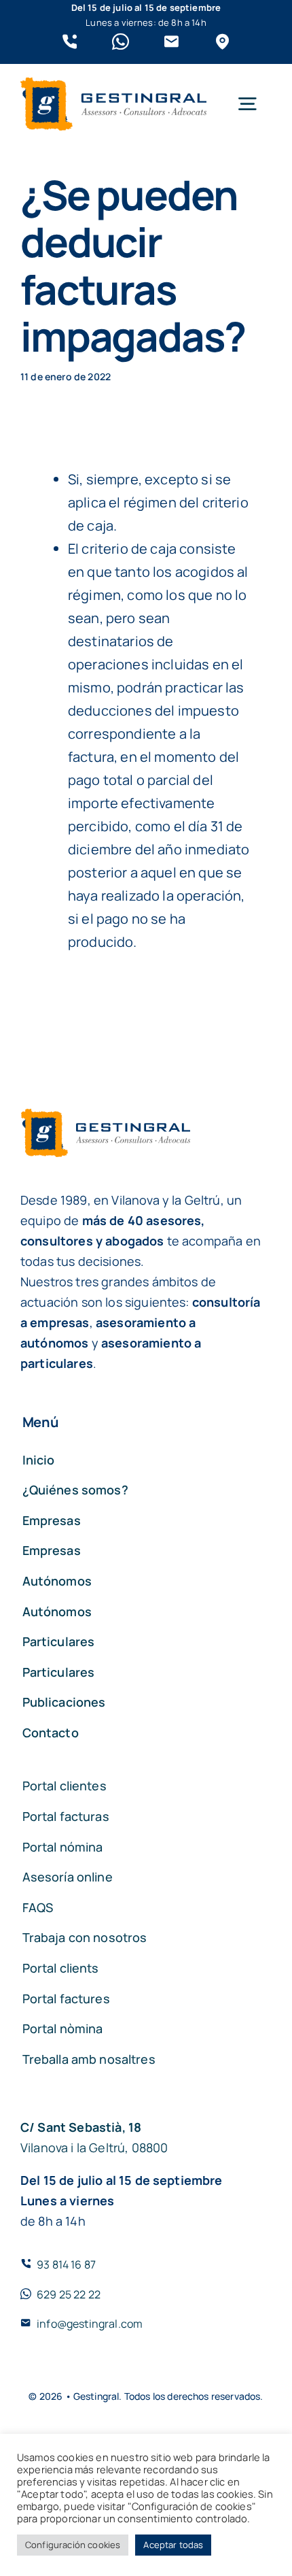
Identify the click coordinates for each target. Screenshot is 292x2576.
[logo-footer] (113, 84)
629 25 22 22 (69, 2294)
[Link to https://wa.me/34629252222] (121, 42)
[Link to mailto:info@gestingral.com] (171, 42)
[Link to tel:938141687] (70, 42)
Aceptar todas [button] (173, 2545)
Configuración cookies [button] (73, 2545)
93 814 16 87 (66, 2264)
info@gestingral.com (90, 2324)
